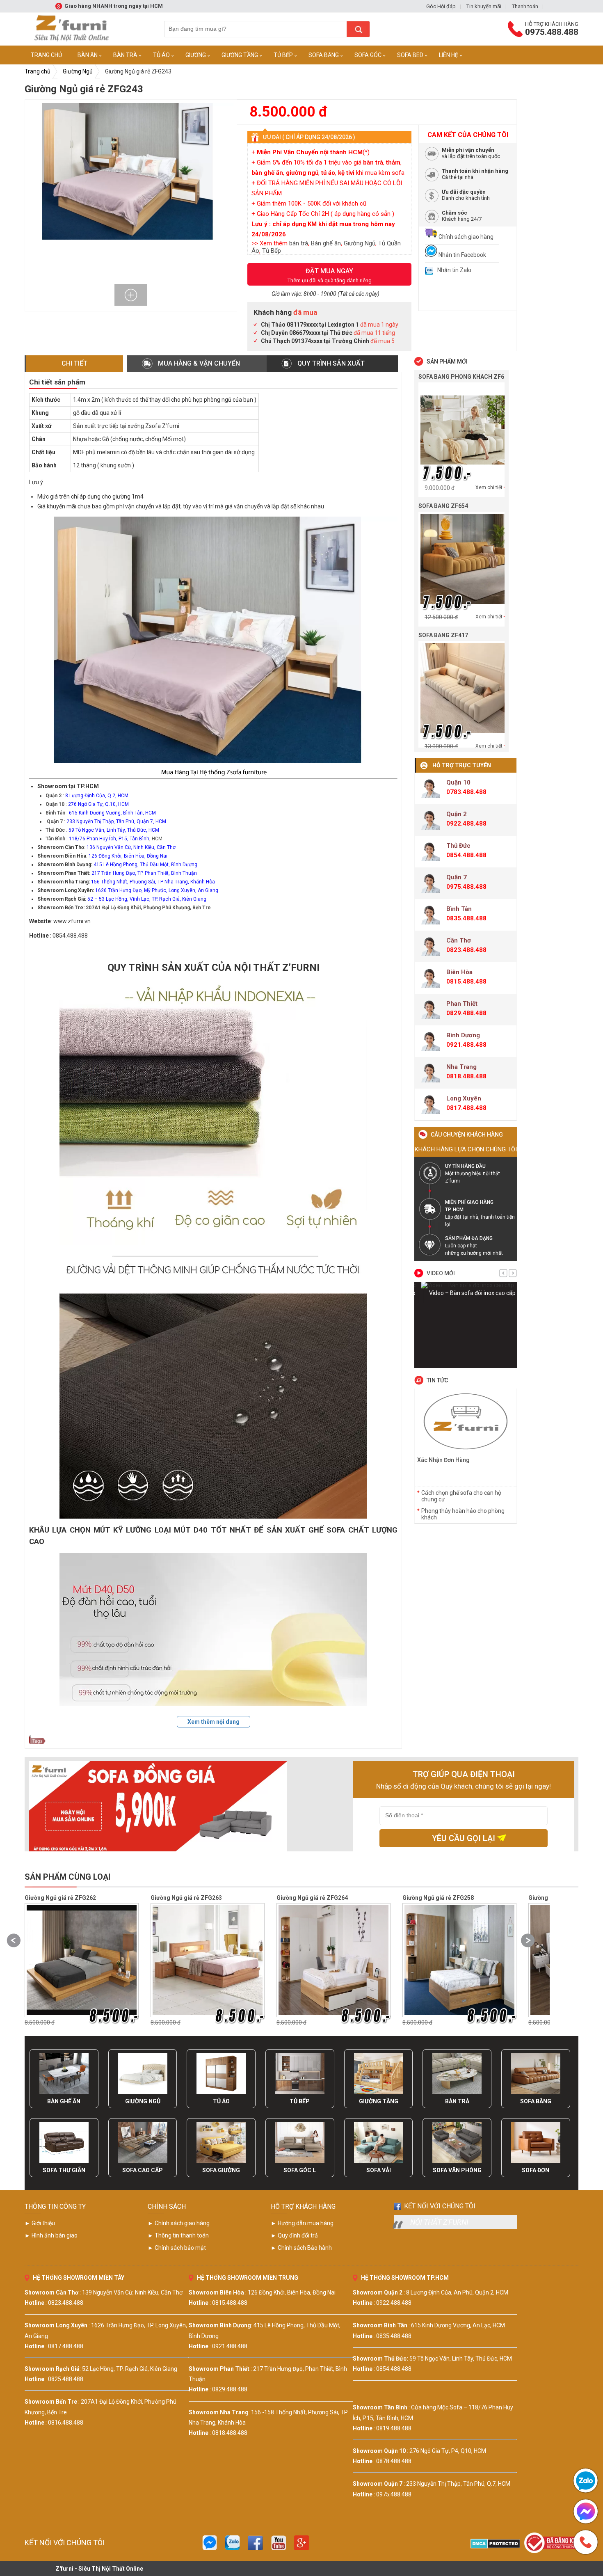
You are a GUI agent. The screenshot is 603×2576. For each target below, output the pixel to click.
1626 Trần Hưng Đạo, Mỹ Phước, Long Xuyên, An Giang (157, 890)
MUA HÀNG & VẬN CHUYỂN (199, 363)
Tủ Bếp (283, 55)
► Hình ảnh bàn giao (51, 2235)
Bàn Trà (457, 2101)
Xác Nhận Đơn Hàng (443, 1460)
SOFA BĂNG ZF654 (443, 506)
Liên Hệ (449, 55)
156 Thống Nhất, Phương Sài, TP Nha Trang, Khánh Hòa (153, 882)
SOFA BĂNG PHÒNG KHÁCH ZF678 (465, 377)
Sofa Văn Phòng (457, 2170)
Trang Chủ (46, 55)
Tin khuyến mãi (484, 6)
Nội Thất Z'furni (439, 2222)
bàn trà (299, 243)
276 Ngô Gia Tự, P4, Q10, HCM (448, 2451)
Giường (196, 55)
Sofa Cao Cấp (143, 2170)
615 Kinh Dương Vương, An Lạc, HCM (458, 2325)
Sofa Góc (368, 55)
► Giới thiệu (40, 2223)
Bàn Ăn (88, 55)
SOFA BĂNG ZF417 (443, 635)
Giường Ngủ (78, 71)
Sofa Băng (324, 55)
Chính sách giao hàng (465, 237)
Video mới (441, 1273)
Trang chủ (38, 71)
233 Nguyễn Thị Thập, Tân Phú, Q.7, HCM (458, 2484)
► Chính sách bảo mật (177, 2248)
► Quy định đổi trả (294, 2235)
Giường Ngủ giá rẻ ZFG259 (438, 1898)
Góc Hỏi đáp (441, 6)
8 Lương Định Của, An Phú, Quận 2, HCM (457, 2292)
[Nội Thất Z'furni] (68, 29)
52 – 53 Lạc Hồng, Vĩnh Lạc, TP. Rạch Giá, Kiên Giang (147, 899)
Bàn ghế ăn (326, 243)
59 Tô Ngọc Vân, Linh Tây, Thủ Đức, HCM (461, 2359)
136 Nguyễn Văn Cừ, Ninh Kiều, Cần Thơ (131, 847)
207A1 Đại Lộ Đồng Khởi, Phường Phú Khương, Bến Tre (148, 908)
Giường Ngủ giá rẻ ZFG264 (186, 1898)
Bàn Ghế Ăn (64, 2101)
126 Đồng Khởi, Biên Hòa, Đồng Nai (128, 856)
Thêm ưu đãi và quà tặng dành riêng (330, 275)
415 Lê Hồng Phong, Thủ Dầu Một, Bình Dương (145, 865)
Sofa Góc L (300, 2170)
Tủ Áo (161, 55)
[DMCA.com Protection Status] (495, 2546)
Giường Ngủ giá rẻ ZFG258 (312, 1898)
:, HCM (104, 839)
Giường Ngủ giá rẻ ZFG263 (60, 1898)
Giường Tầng (240, 55)
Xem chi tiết (489, 487)
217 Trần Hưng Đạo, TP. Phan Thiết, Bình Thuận (144, 873)
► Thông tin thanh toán (178, 2235)
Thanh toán (525, 6)
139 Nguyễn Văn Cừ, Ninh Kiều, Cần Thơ (132, 2292)
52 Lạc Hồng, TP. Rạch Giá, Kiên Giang (130, 2369)
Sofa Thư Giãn (64, 2170)
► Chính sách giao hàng (179, 2223)
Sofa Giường (221, 2170)
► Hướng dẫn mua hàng (302, 2223)
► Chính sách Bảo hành (301, 2248)
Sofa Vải (379, 2170)
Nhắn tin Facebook (462, 255)
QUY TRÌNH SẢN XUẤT (331, 363)
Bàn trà (125, 55)
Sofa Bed (410, 55)
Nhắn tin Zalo (454, 270)
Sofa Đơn (536, 2170)
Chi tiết (74, 363)
